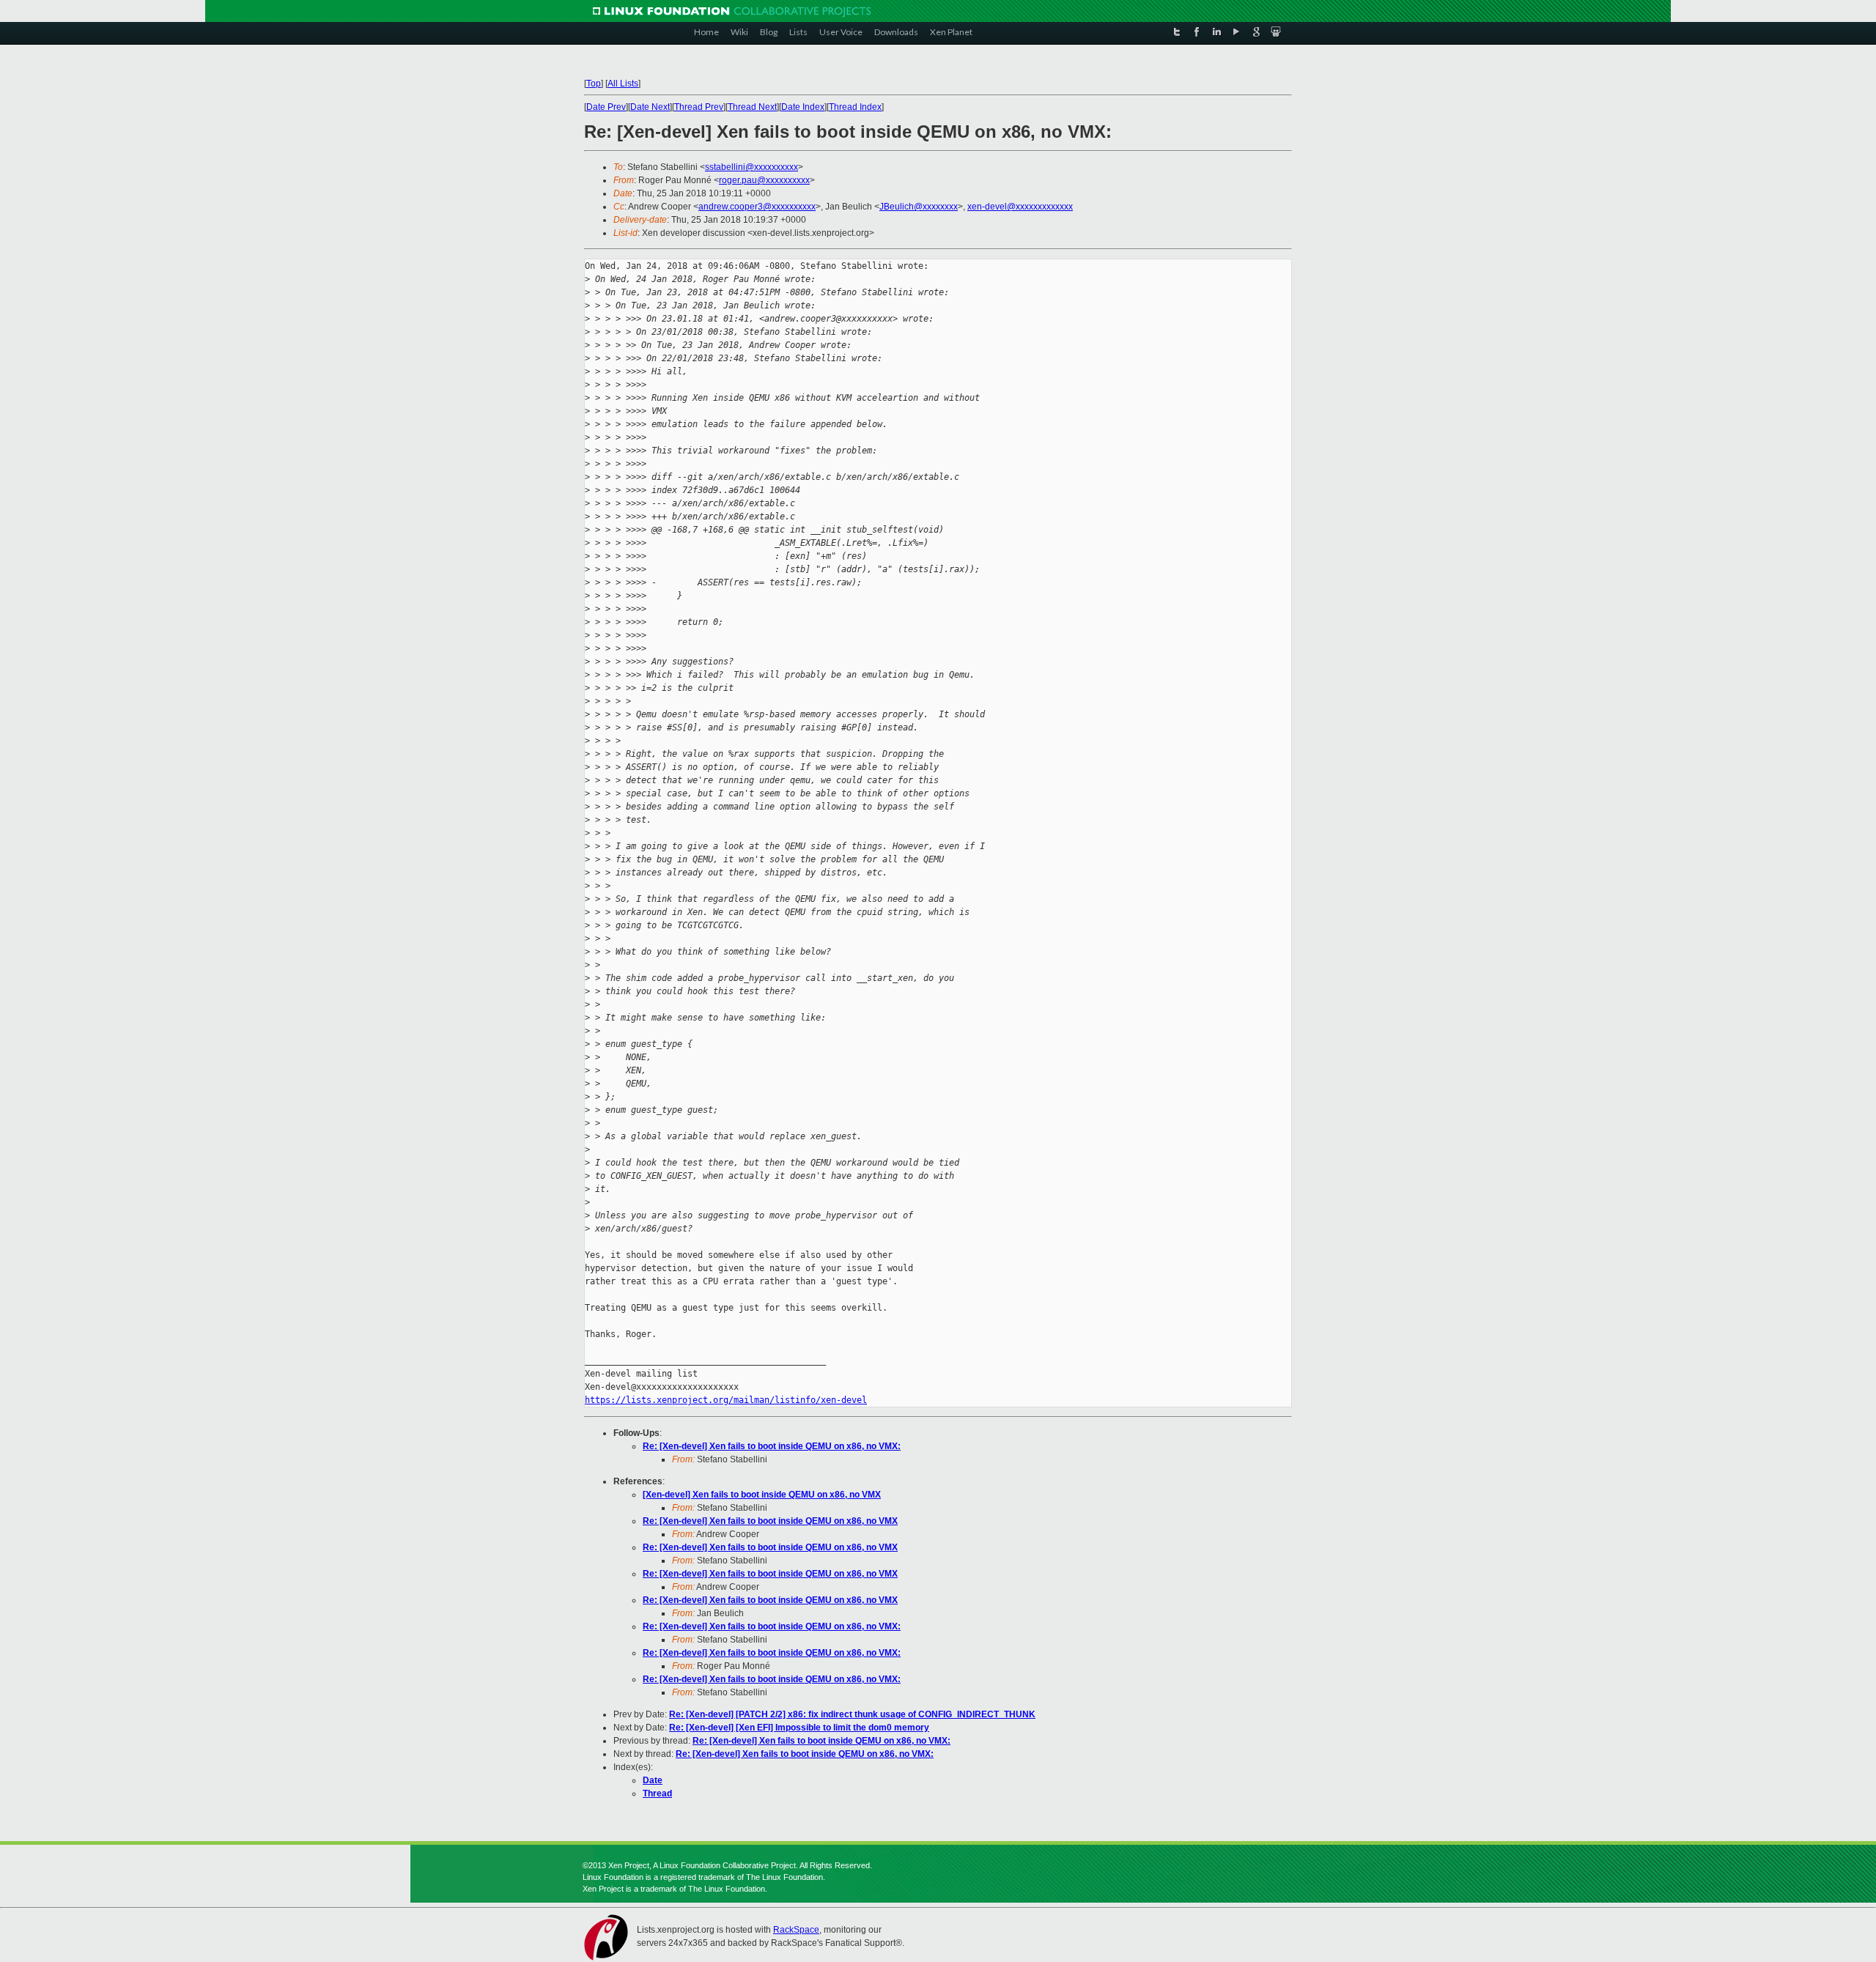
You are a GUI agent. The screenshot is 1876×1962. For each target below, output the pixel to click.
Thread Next (752, 107)
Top (594, 84)
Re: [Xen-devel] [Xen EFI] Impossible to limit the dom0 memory (799, 1728)
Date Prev (606, 107)
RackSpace (796, 1930)
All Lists (623, 84)
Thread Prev (699, 107)
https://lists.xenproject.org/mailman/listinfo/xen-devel (726, 1400)
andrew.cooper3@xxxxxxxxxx (757, 207)
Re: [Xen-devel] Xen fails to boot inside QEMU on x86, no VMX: (772, 1446)
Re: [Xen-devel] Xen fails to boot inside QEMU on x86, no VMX (770, 1521)
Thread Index (855, 107)
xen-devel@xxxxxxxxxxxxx (1020, 207)
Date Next (650, 107)
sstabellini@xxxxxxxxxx (751, 167)
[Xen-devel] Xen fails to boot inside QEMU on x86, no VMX (762, 1495)
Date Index (803, 107)
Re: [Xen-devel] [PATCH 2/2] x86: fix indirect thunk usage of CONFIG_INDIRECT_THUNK (852, 1714)
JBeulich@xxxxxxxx (919, 207)
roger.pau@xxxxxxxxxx (764, 180)
